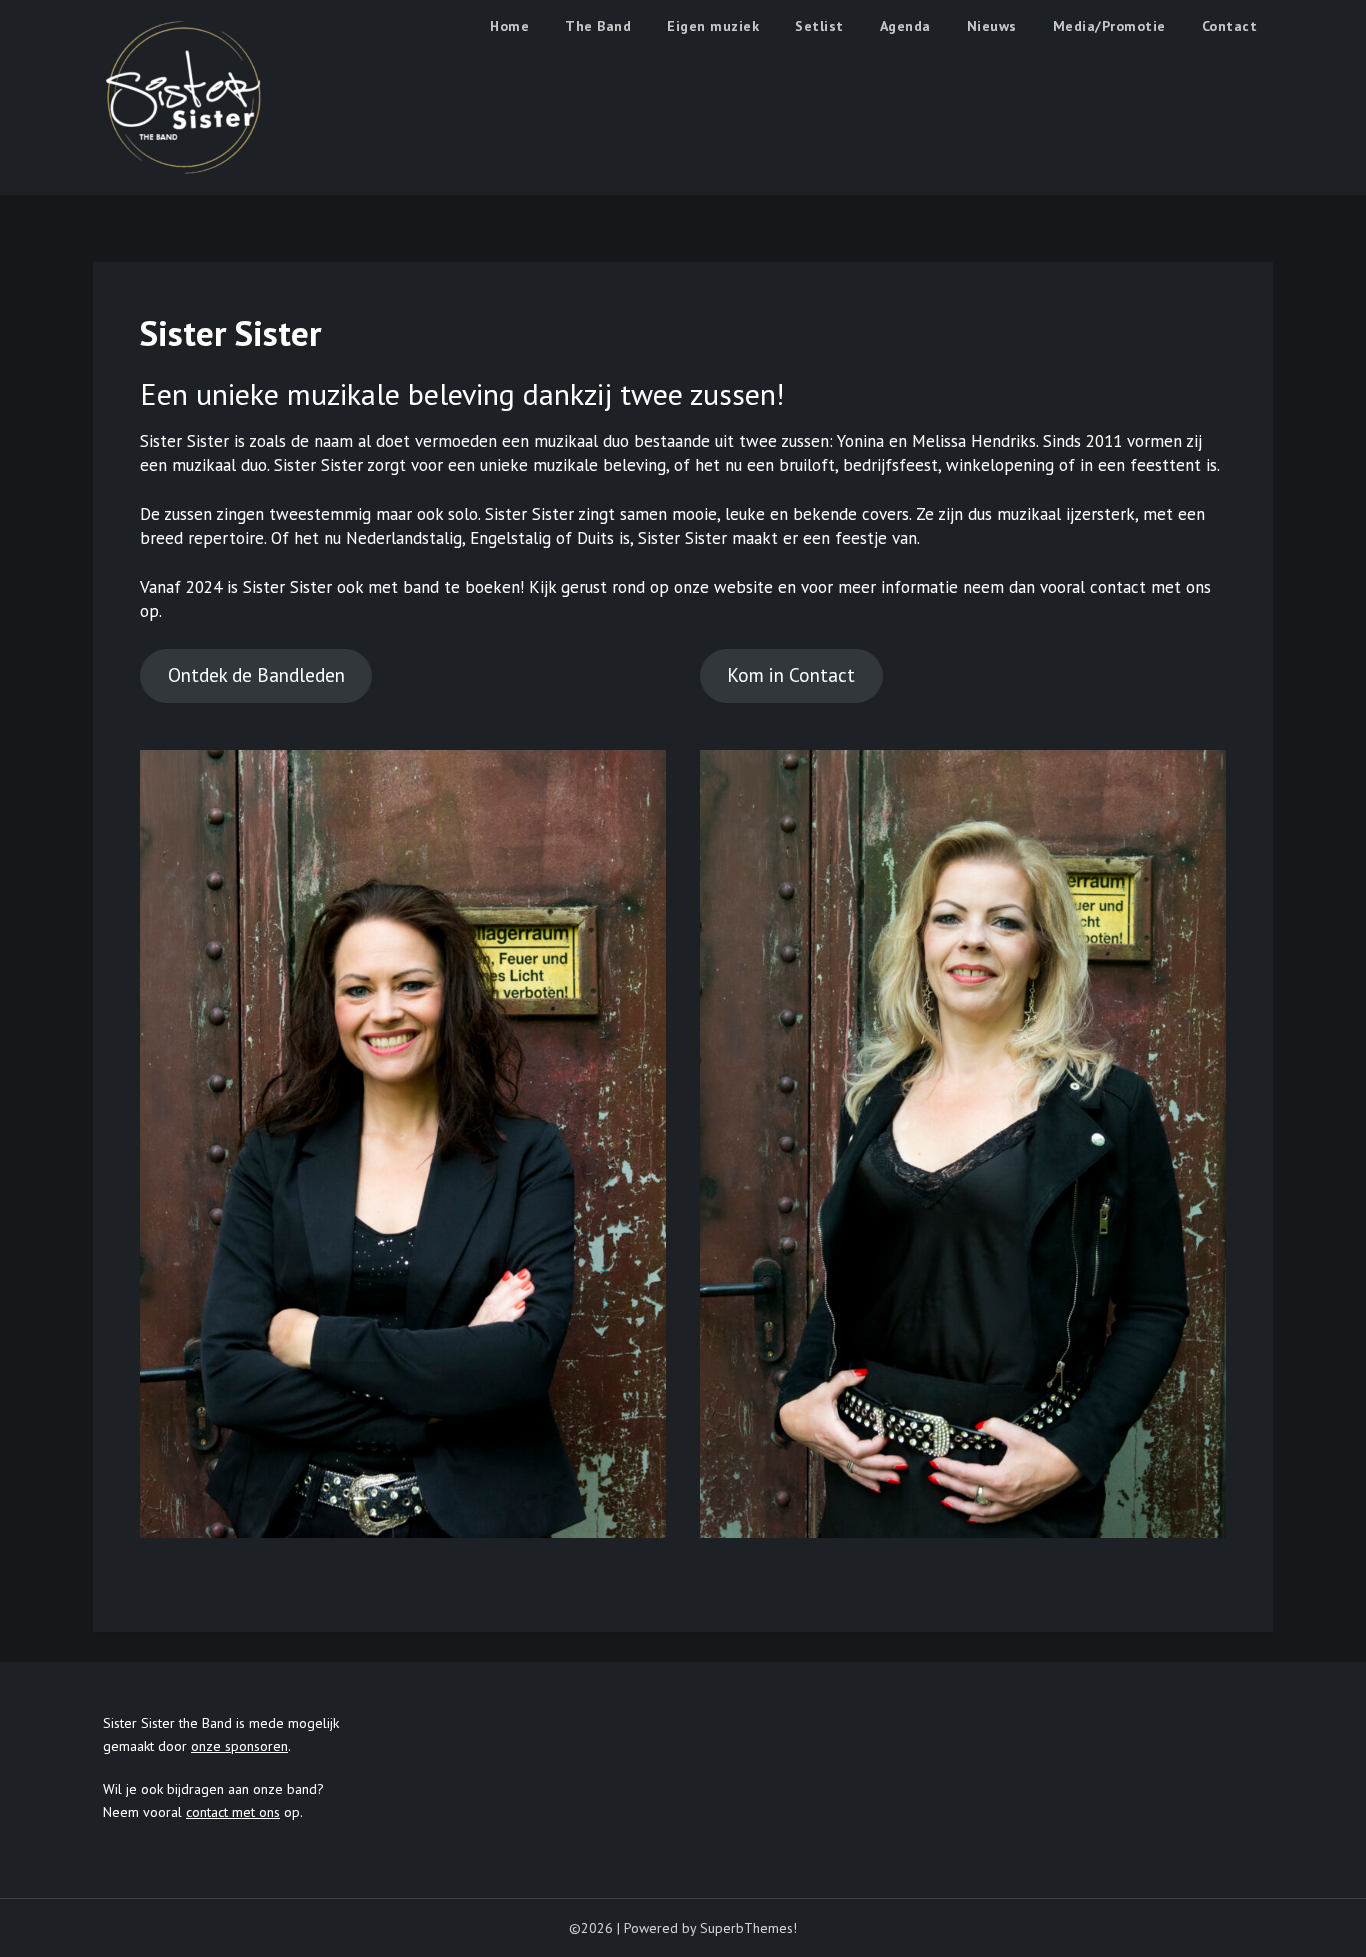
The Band (598, 26)
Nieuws (992, 26)
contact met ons (233, 1812)
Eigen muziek (713, 26)
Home (509, 26)
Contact (1230, 26)
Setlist (819, 26)
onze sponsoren (239, 1746)
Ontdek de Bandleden (256, 675)
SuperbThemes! (748, 1928)
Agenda (905, 26)
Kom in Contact (791, 675)
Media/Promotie (1109, 26)
